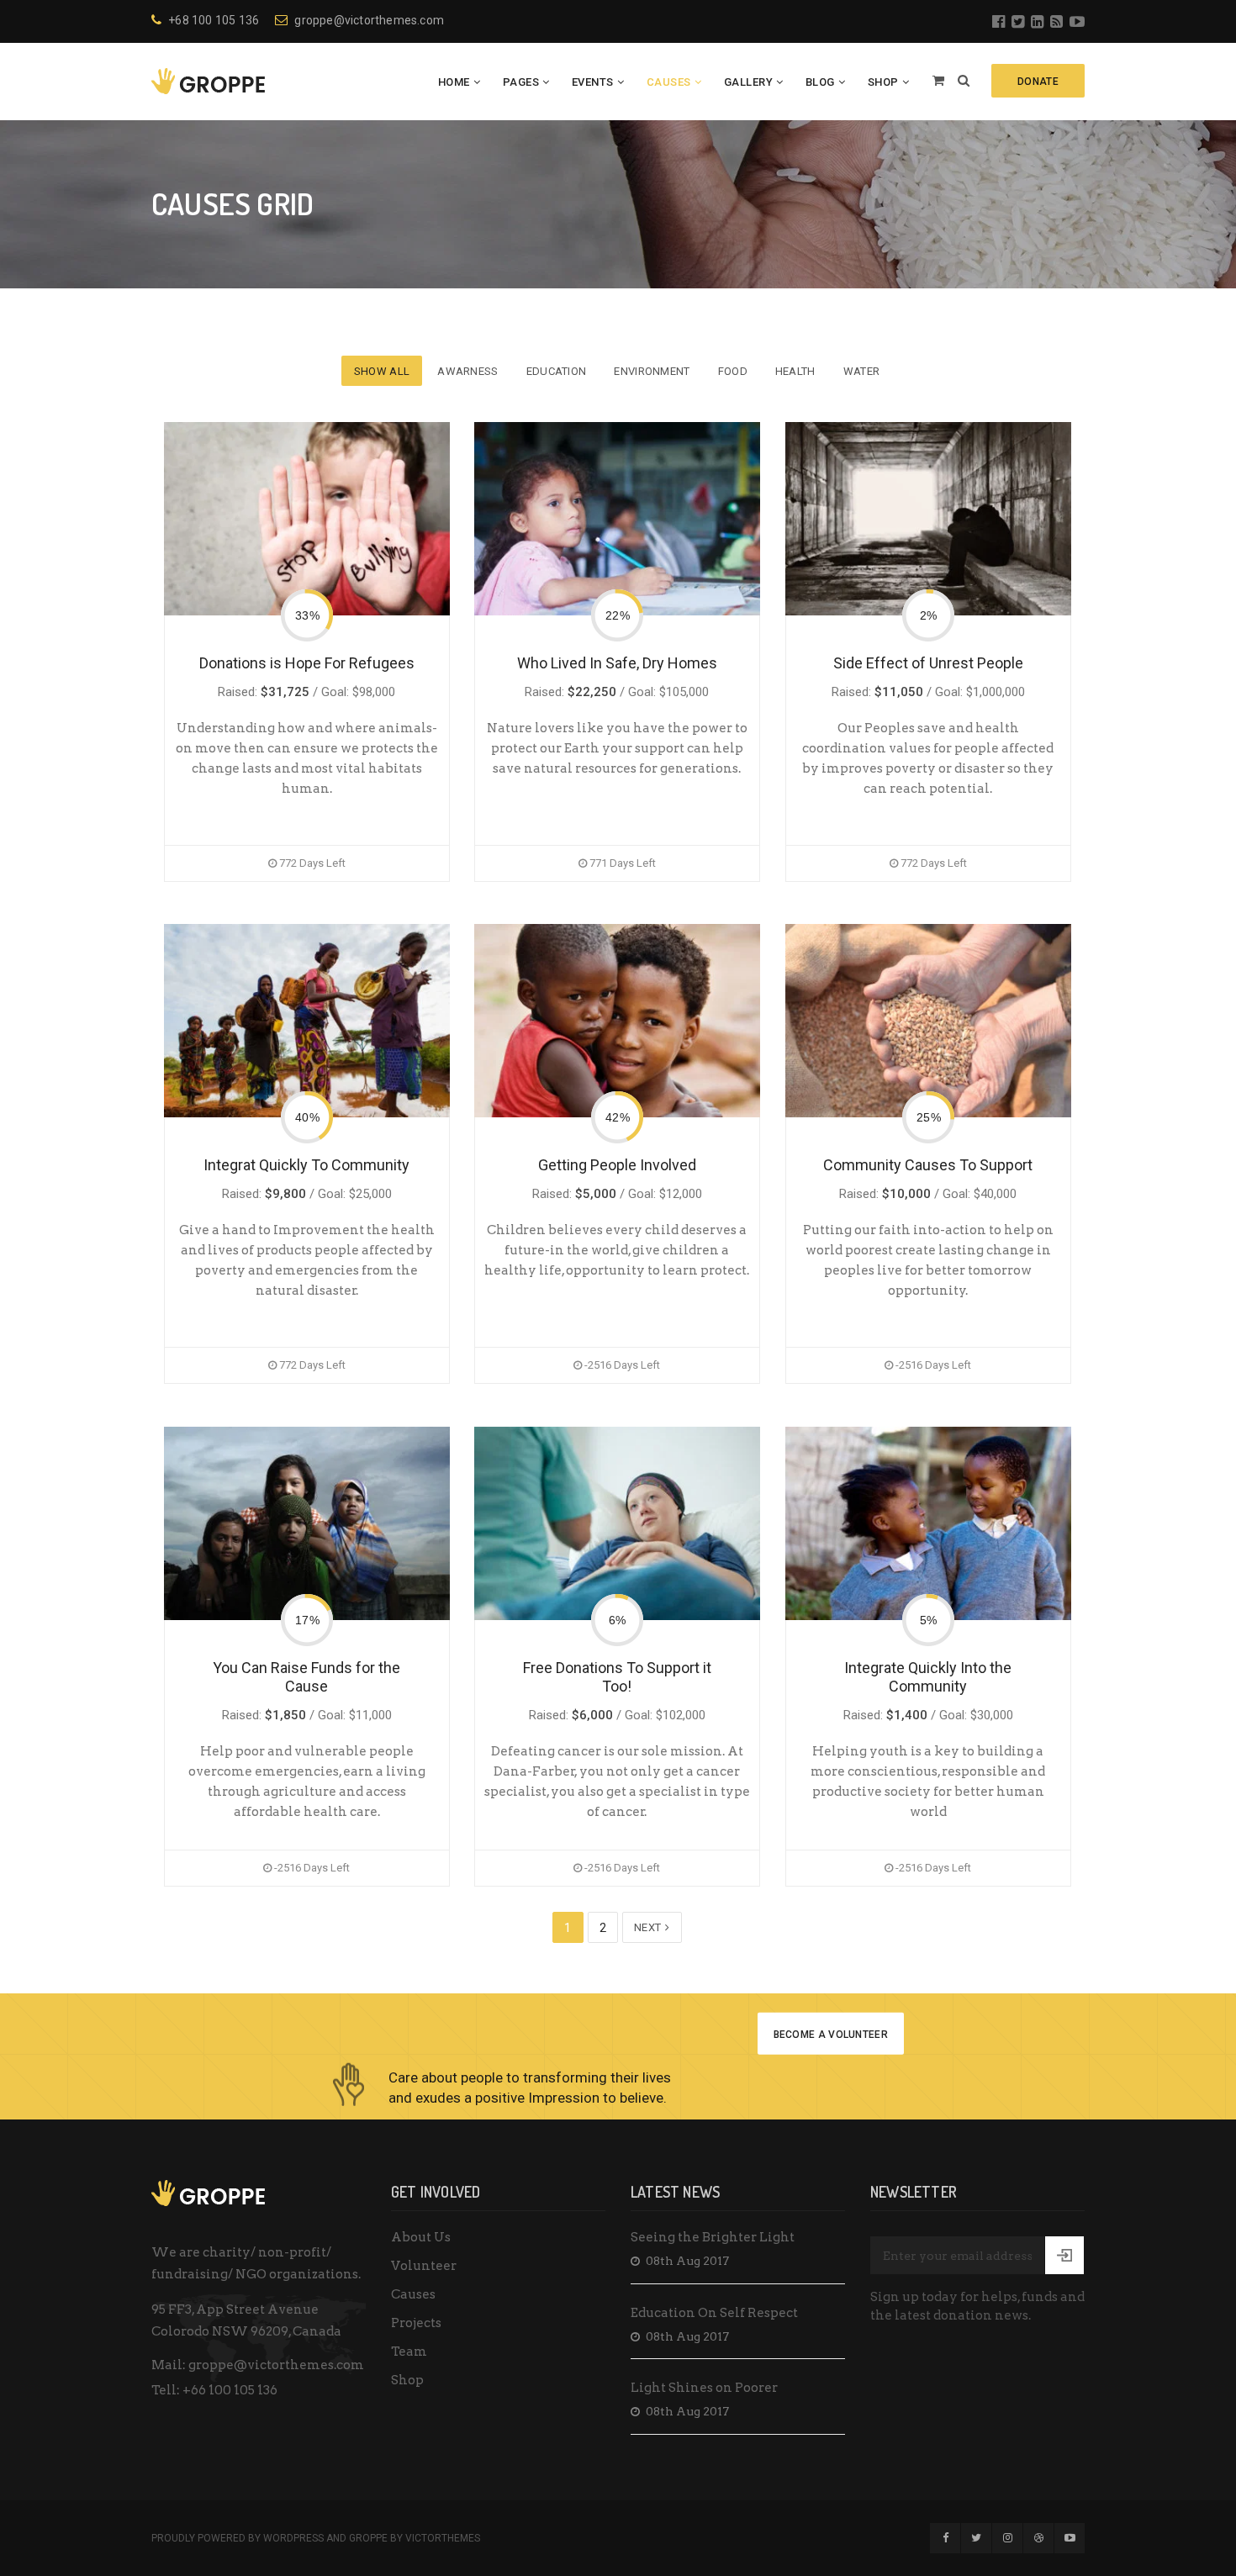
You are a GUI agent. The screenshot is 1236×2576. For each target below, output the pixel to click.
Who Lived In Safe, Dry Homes (617, 663)
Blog (820, 82)
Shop (883, 82)
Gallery (749, 82)
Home (454, 82)
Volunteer (424, 2266)
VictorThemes (443, 2538)
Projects (416, 2323)
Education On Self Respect (714, 2313)
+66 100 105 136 (230, 2390)
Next (649, 1927)
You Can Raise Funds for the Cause (306, 1677)
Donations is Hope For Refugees (307, 663)
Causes (669, 82)
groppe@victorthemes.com (369, 20)
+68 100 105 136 (214, 20)
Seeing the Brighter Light (713, 2237)
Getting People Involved (617, 1165)
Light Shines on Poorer (704, 2388)
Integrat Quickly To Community (306, 1165)
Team (409, 2352)
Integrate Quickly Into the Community (928, 1677)
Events (593, 82)
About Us (421, 2237)
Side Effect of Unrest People (928, 663)
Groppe (368, 2538)
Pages (521, 82)
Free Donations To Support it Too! (617, 1677)
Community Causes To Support (928, 1165)
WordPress (293, 2538)
